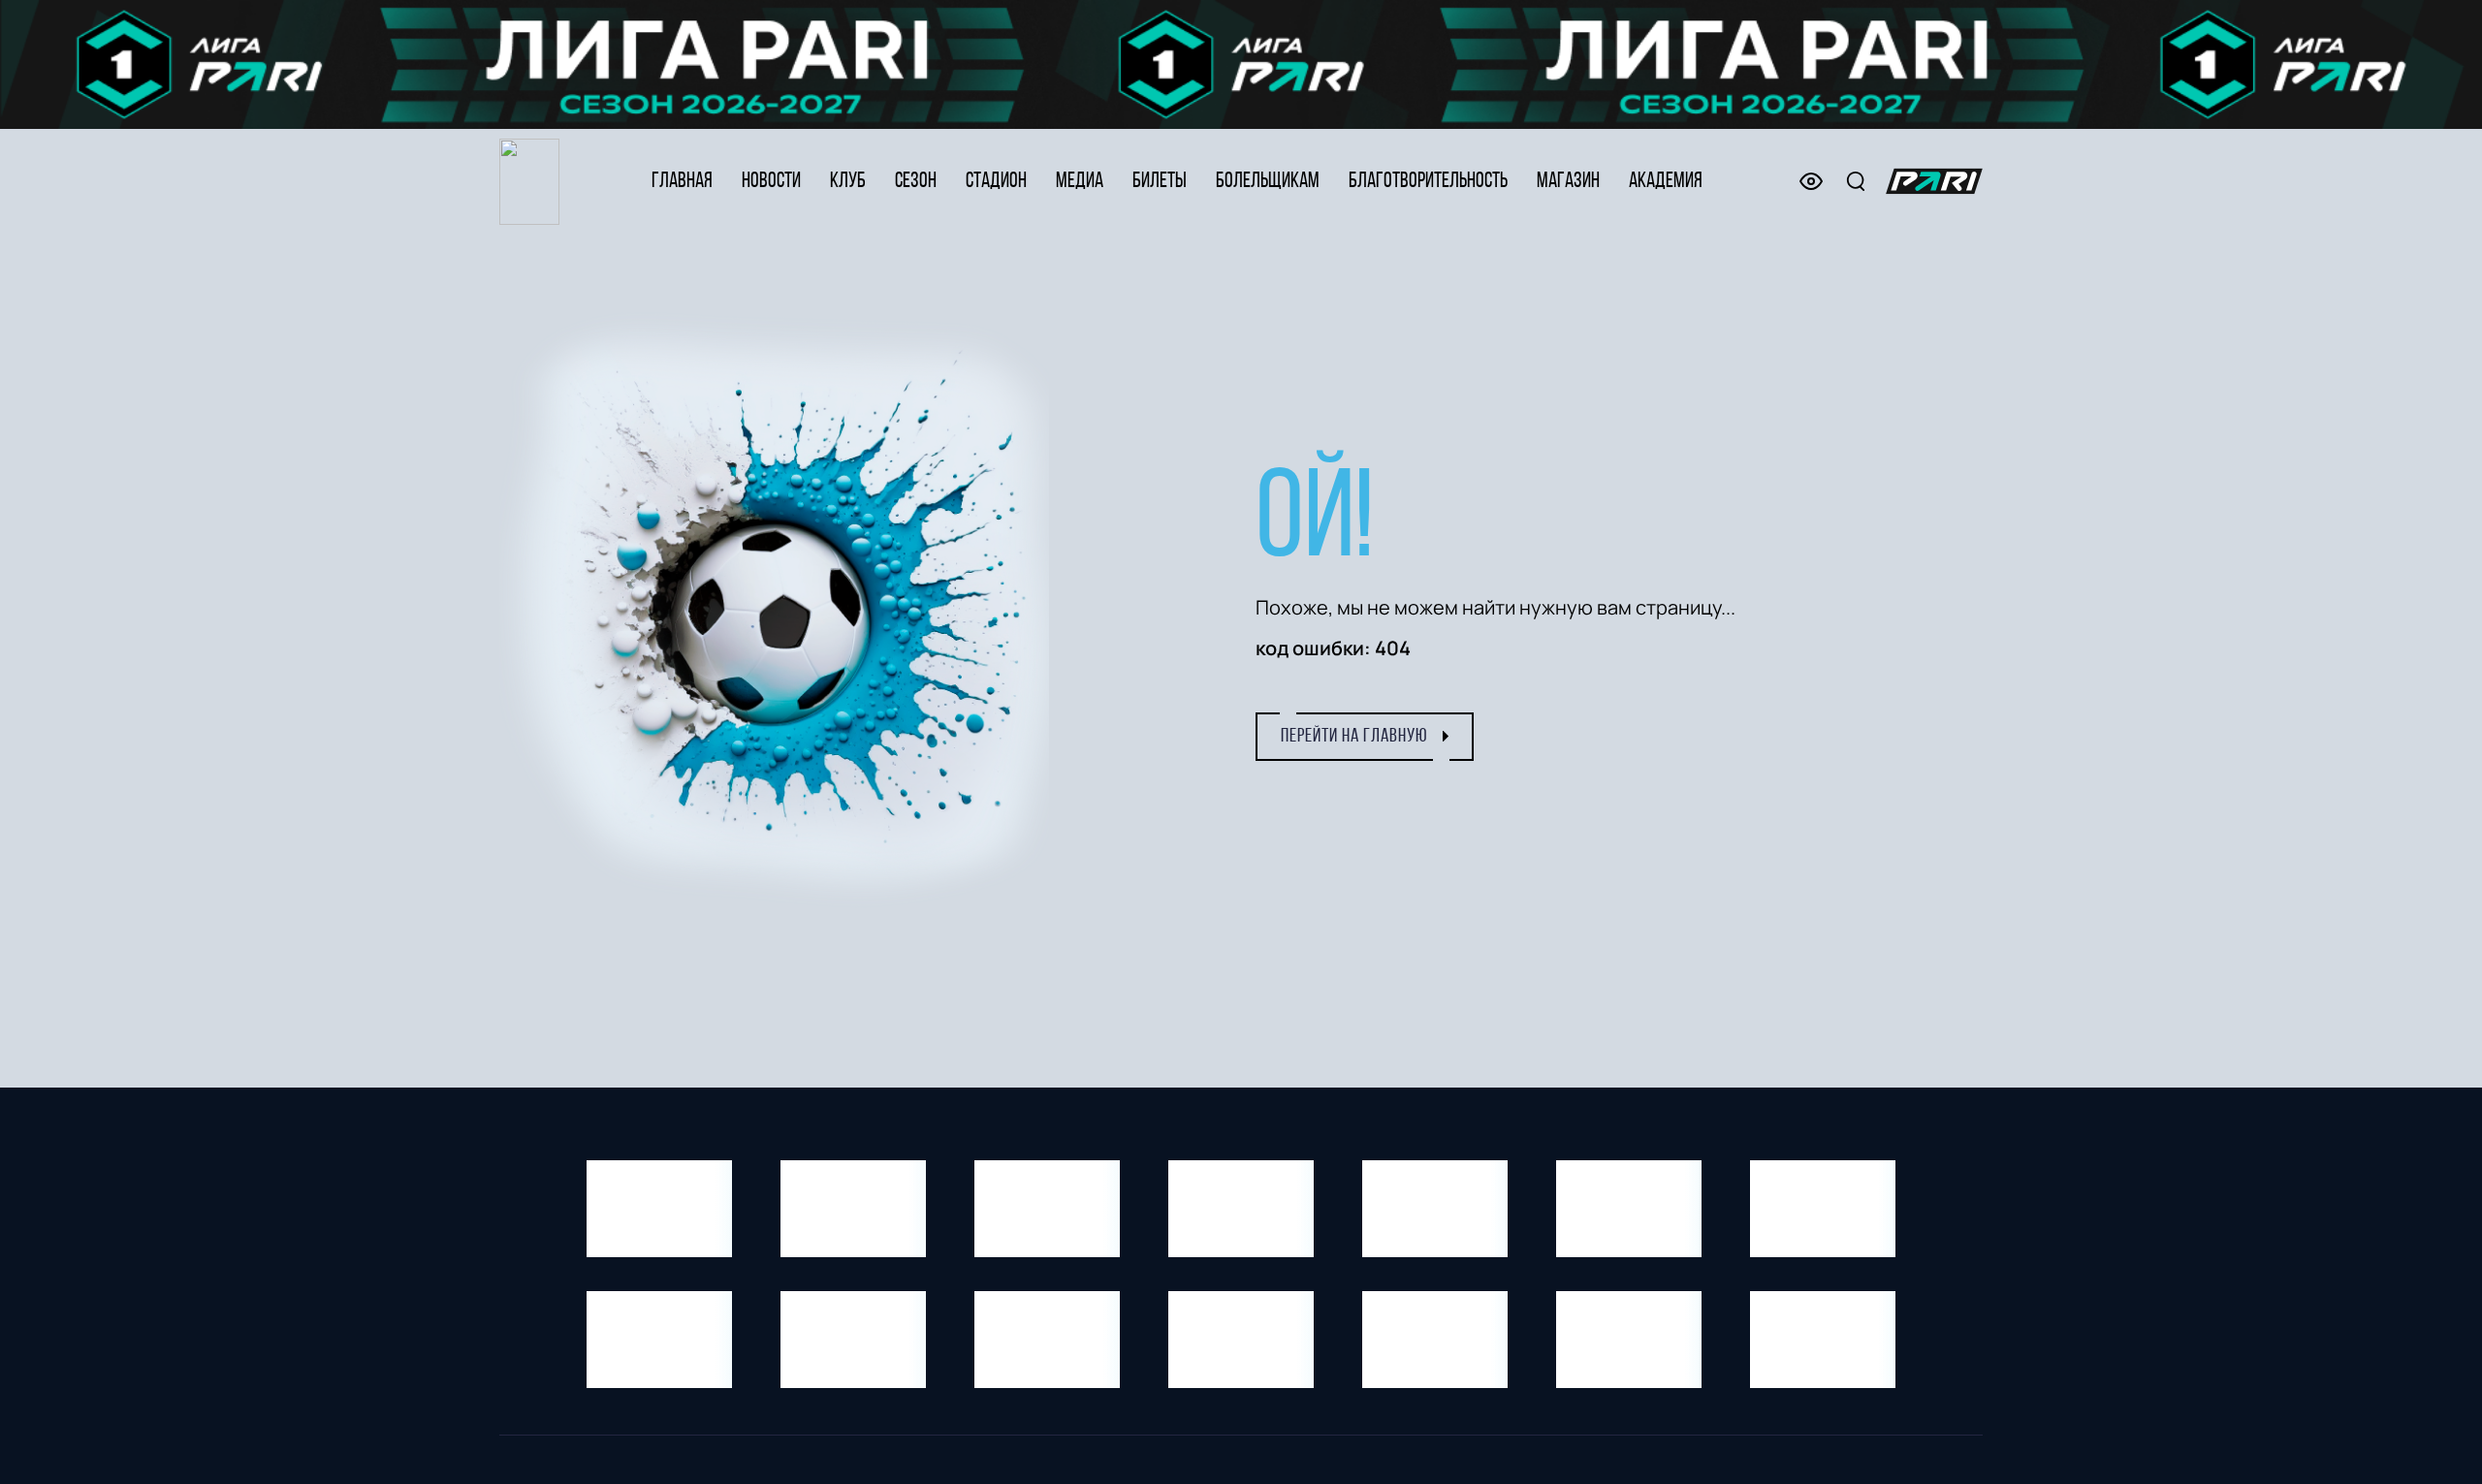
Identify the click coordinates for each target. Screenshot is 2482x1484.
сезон (916, 182)
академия (1666, 182)
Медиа (1080, 182)
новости (771, 182)
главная (682, 182)
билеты (1160, 182)
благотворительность (1428, 182)
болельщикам (1268, 182)
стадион (996, 182)
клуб (848, 182)
